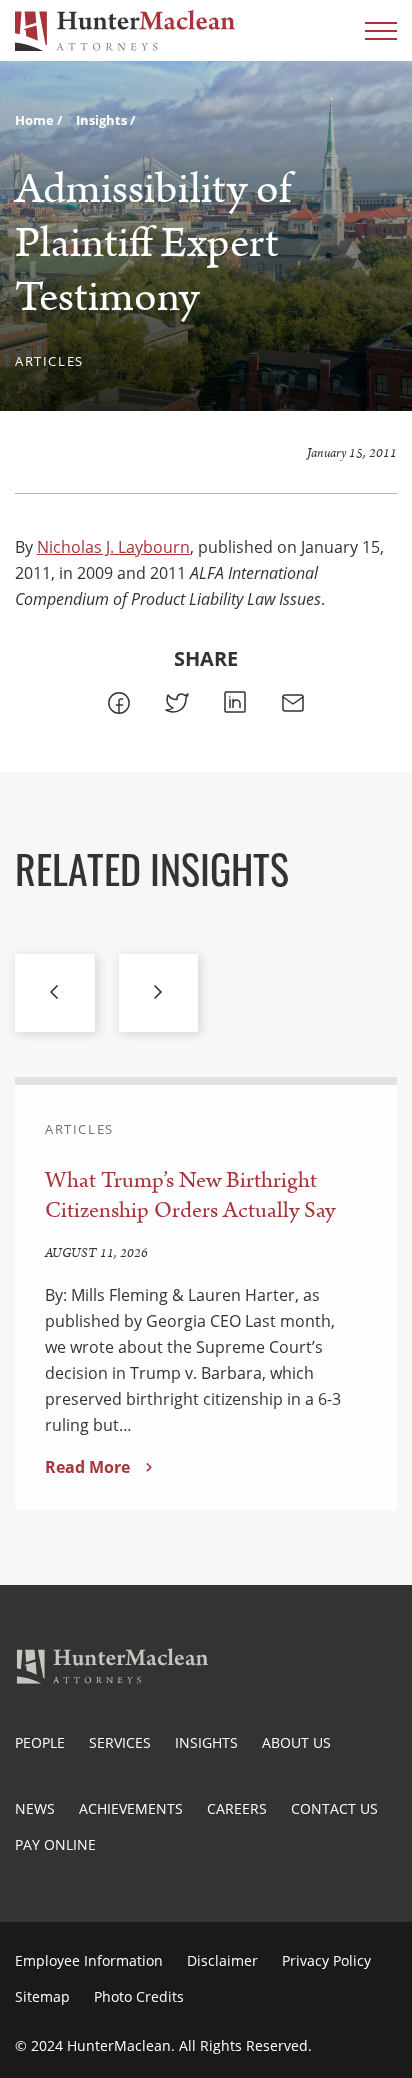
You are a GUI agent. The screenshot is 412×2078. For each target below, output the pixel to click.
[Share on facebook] (119, 703)
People (40, 1742)
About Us (296, 1742)
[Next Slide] (159, 993)
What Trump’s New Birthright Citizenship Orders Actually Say (190, 1195)
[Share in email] (293, 703)
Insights (103, 120)
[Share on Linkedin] (235, 702)
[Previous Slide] (55, 993)
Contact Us (334, 1808)
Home (36, 120)
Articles (49, 361)
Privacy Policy (326, 1960)
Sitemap (42, 1996)
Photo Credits (139, 1996)
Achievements (131, 1808)
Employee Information (89, 1960)
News (35, 1808)
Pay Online (55, 1844)
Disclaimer (222, 1960)
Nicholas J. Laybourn (113, 547)
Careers (237, 1808)
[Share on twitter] (177, 703)
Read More (87, 1467)
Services (120, 1742)
